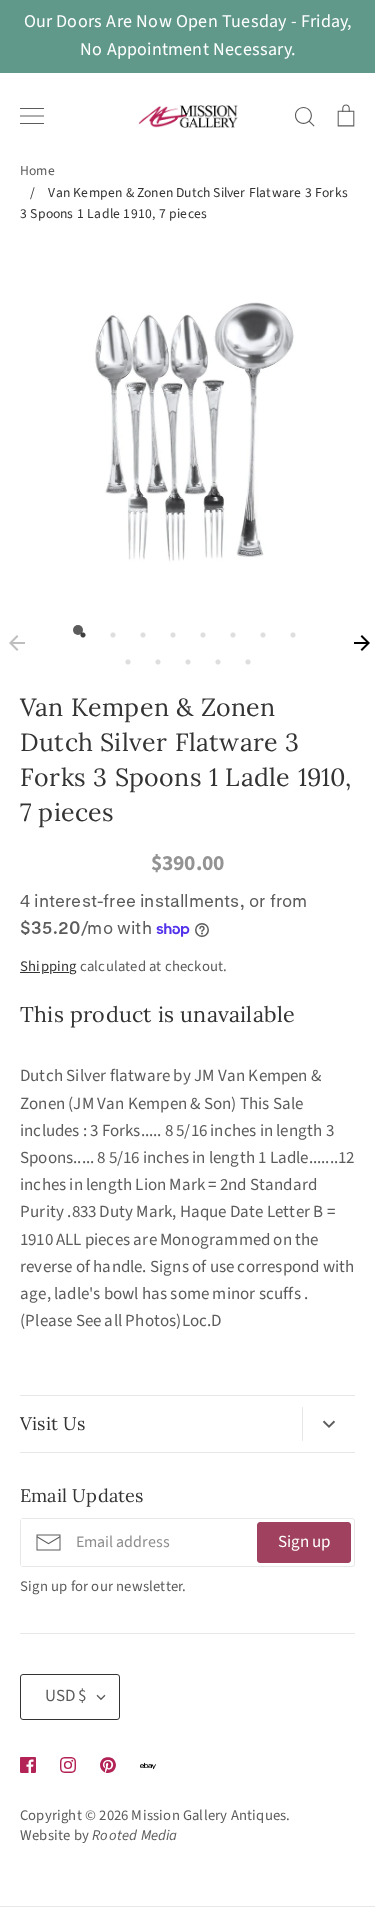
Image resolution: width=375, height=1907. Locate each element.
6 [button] (228, 630)
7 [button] (258, 630)
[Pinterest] (108, 1765)
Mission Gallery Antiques (208, 1815)
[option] (187, 423)
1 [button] (78, 630)
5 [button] (198, 630)
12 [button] (213, 657)
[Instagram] (68, 1765)
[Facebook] (28, 1765)
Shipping (48, 966)
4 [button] (168, 630)
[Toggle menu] (32, 116)
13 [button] (243, 657)
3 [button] (138, 630)
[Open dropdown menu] (328, 1424)
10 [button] (153, 657)
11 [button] (183, 657)
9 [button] (123, 657)
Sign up (304, 1542)
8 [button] (288, 630)
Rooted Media (134, 1835)
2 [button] (108, 630)
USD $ (65, 1696)
